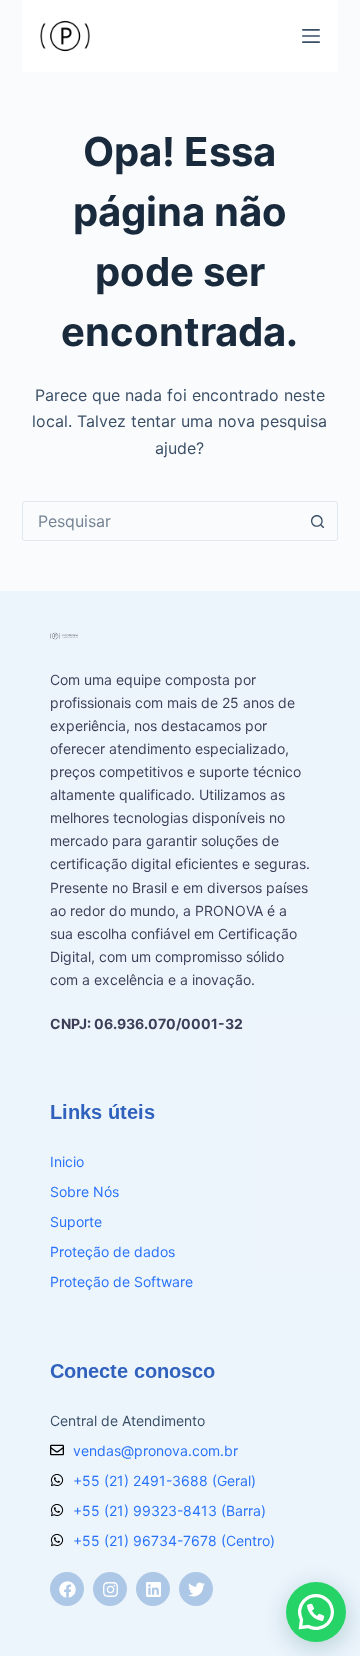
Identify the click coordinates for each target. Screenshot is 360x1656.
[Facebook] (67, 1589)
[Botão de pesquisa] (317, 521)
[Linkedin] (153, 1589)
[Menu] (311, 36)
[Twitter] (196, 1589)
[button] (316, 1612)
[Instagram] (110, 1589)
